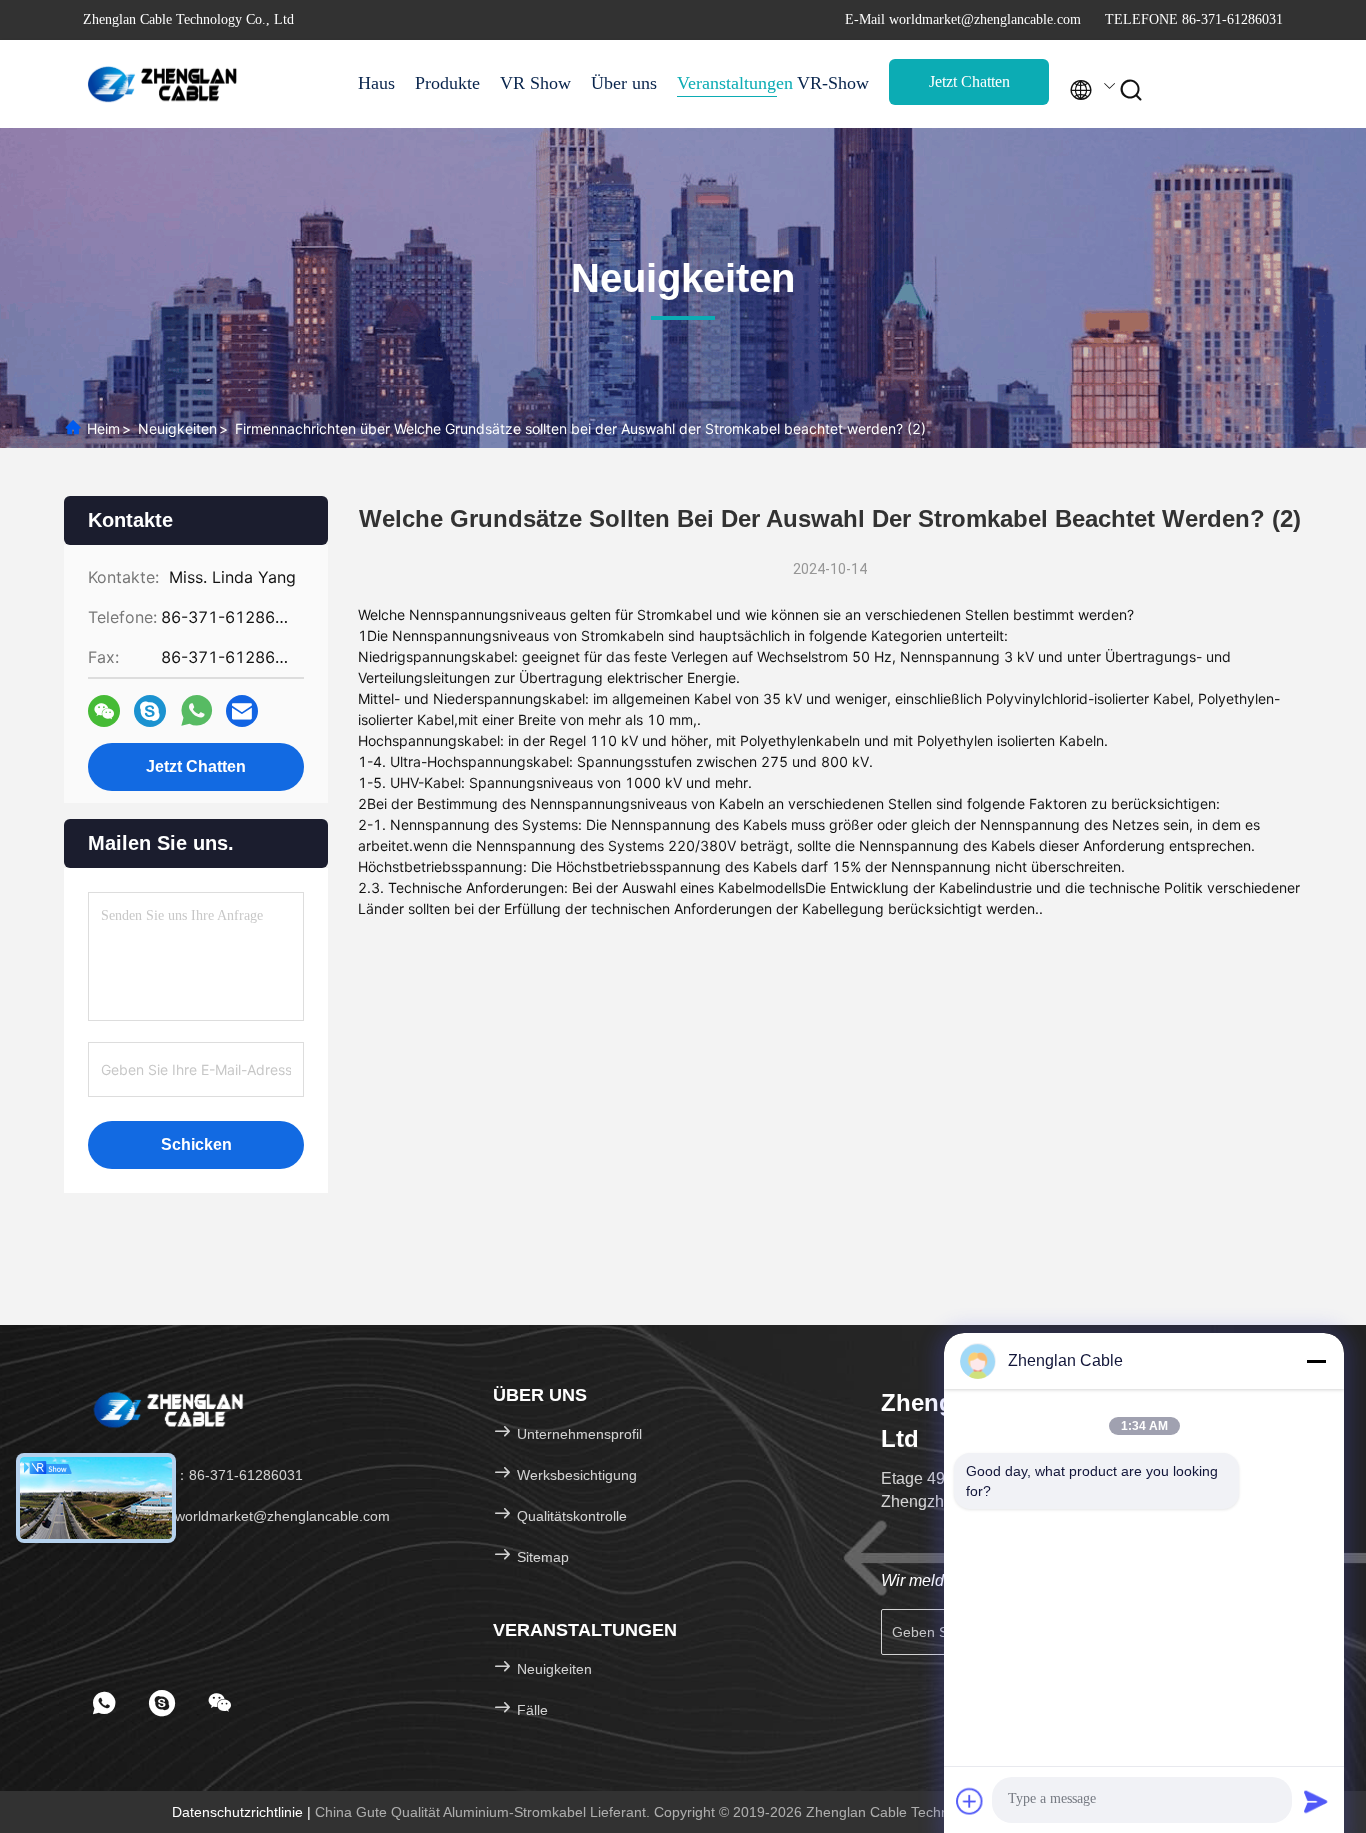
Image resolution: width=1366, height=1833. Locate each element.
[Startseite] (163, 84)
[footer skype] (162, 1703)
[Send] (1316, 1801)
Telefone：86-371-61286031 (210, 1475)
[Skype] (150, 711)
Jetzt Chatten (969, 81)
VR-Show (833, 83)
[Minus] (1316, 1361)
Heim (103, 428)
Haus (376, 83)
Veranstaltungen (727, 83)
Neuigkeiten (177, 428)
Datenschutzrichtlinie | (243, 1812)
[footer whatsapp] (104, 1703)
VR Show (535, 83)
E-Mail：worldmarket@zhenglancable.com (253, 1516)
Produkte (447, 83)
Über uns (624, 83)
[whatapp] (196, 711)
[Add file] (970, 1801)
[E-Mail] (242, 711)
